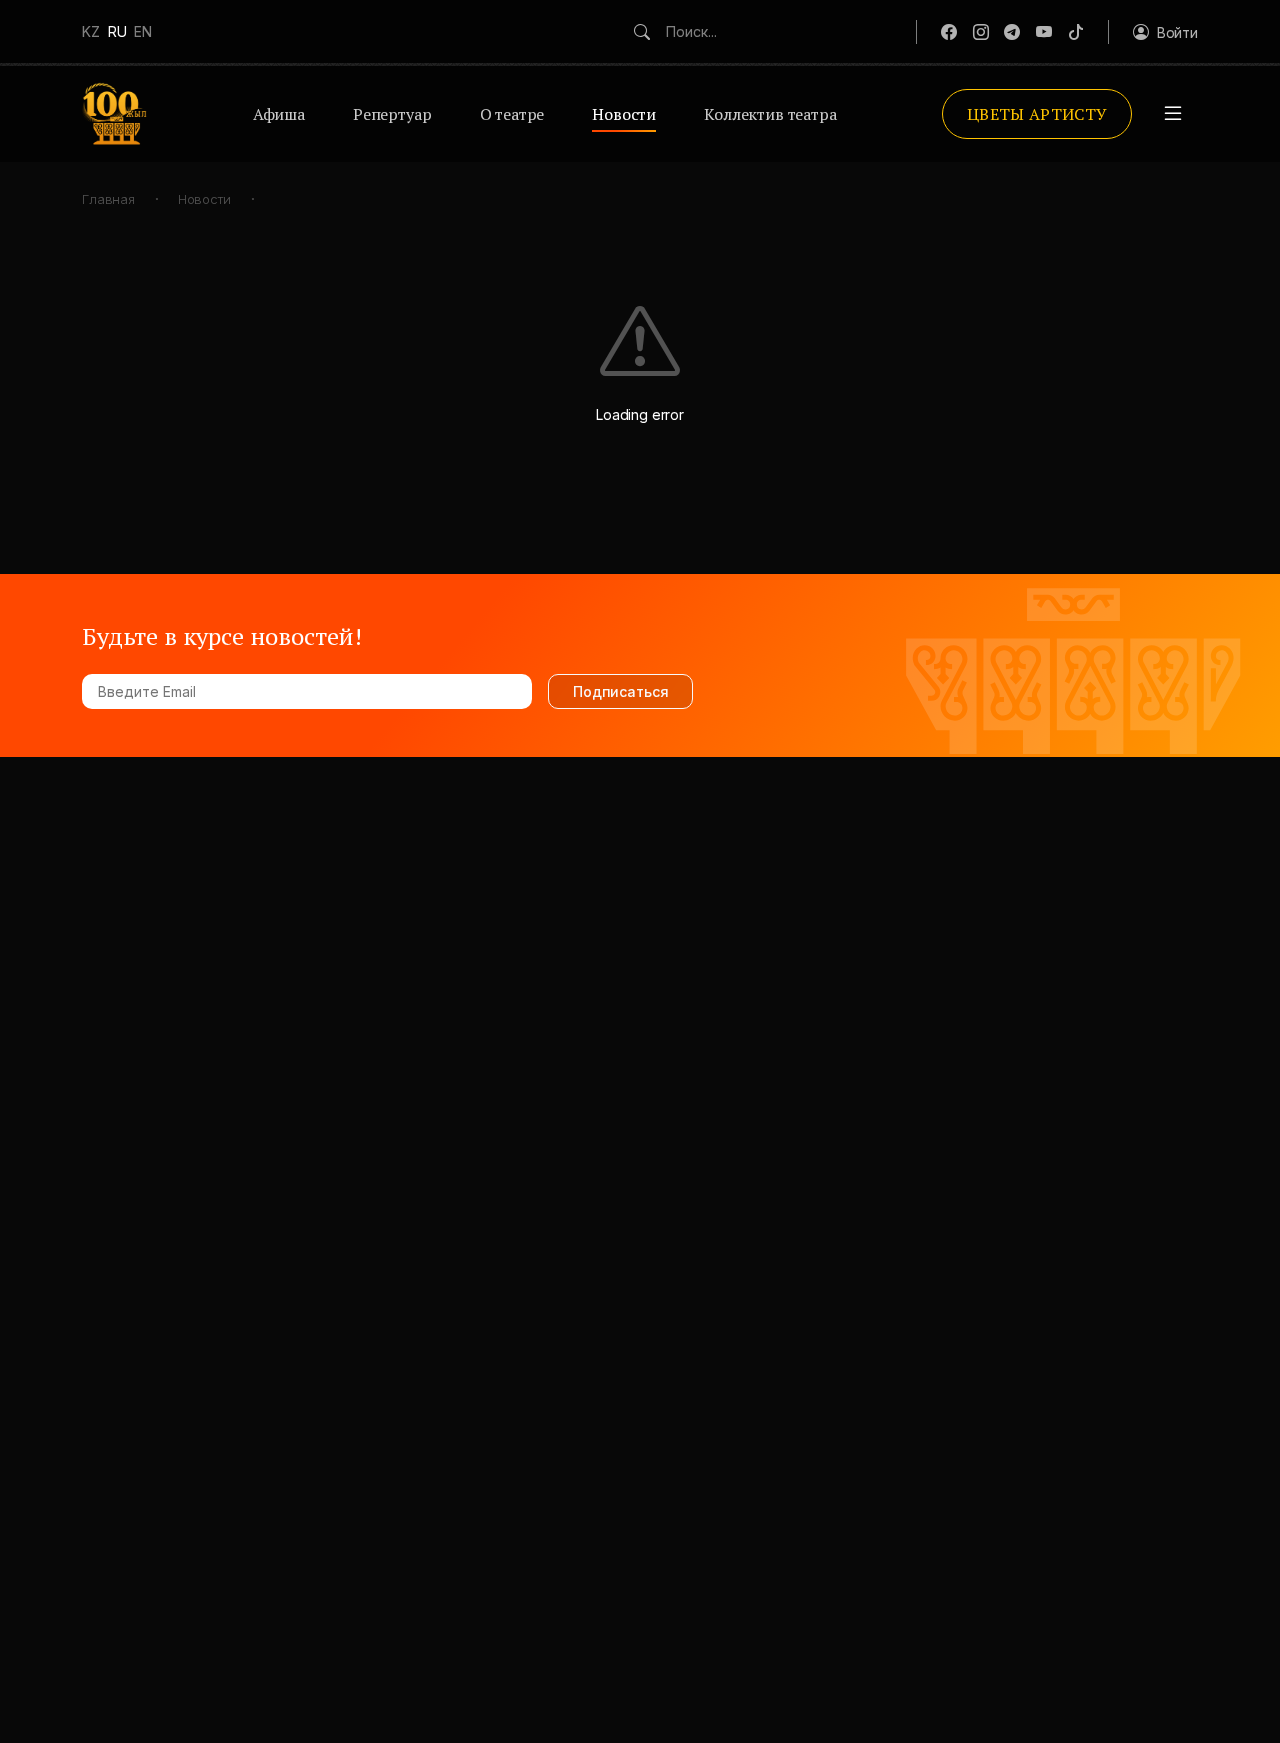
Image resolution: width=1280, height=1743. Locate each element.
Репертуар (392, 114)
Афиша (279, 114)
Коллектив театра (770, 114)
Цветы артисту (1037, 114)
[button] (1165, 32)
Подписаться (620, 691)
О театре (512, 114)
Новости (624, 114)
